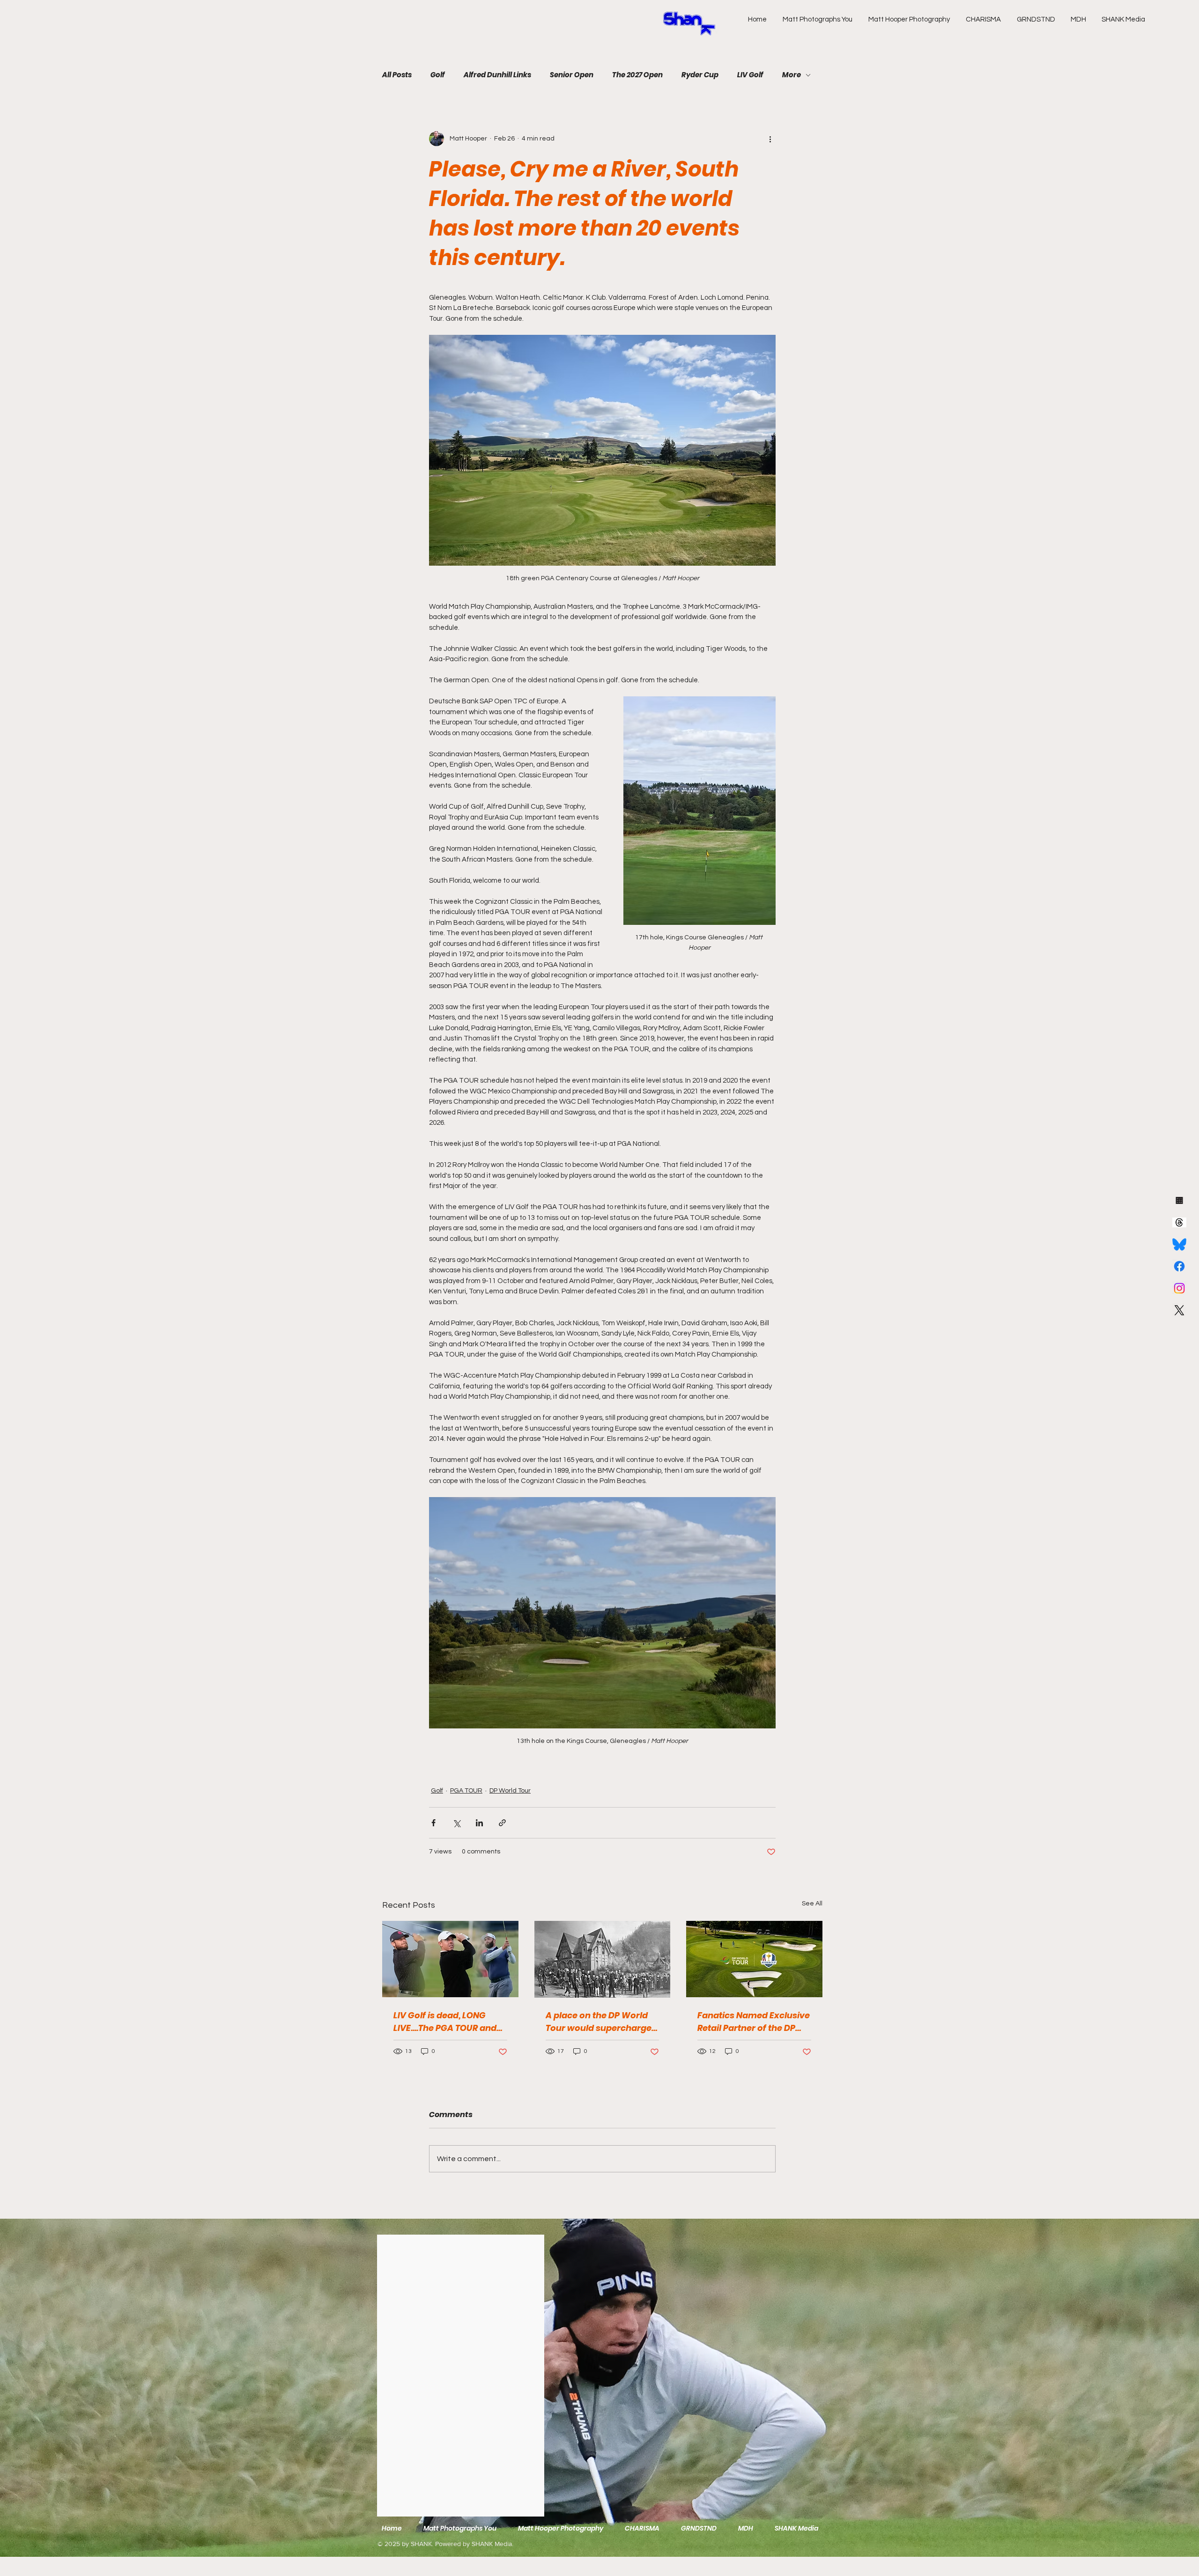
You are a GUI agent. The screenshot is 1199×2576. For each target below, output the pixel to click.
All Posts (397, 75)
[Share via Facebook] (433, 1823)
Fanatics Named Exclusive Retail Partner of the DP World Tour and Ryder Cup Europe (754, 2022)
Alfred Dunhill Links (497, 75)
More (792, 75)
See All (812, 1904)
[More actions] (770, 139)
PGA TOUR (466, 1791)
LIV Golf (750, 75)
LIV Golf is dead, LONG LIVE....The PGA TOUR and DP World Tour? (445, 2022)
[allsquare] (1179, 1200)
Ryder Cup (700, 75)
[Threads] (1179, 1222)
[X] (1179, 1310)
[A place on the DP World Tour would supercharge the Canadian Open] (603, 1959)
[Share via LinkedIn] (479, 1823)
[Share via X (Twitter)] (456, 1823)
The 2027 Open (637, 75)
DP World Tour (510, 1791)
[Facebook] (1179, 1266)
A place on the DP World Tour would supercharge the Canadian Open (599, 2022)
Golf (438, 75)
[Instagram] (1179, 1288)
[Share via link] (502, 1823)
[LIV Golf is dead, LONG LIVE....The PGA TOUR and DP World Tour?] (450, 1959)
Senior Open (572, 75)
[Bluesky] (1179, 1244)
